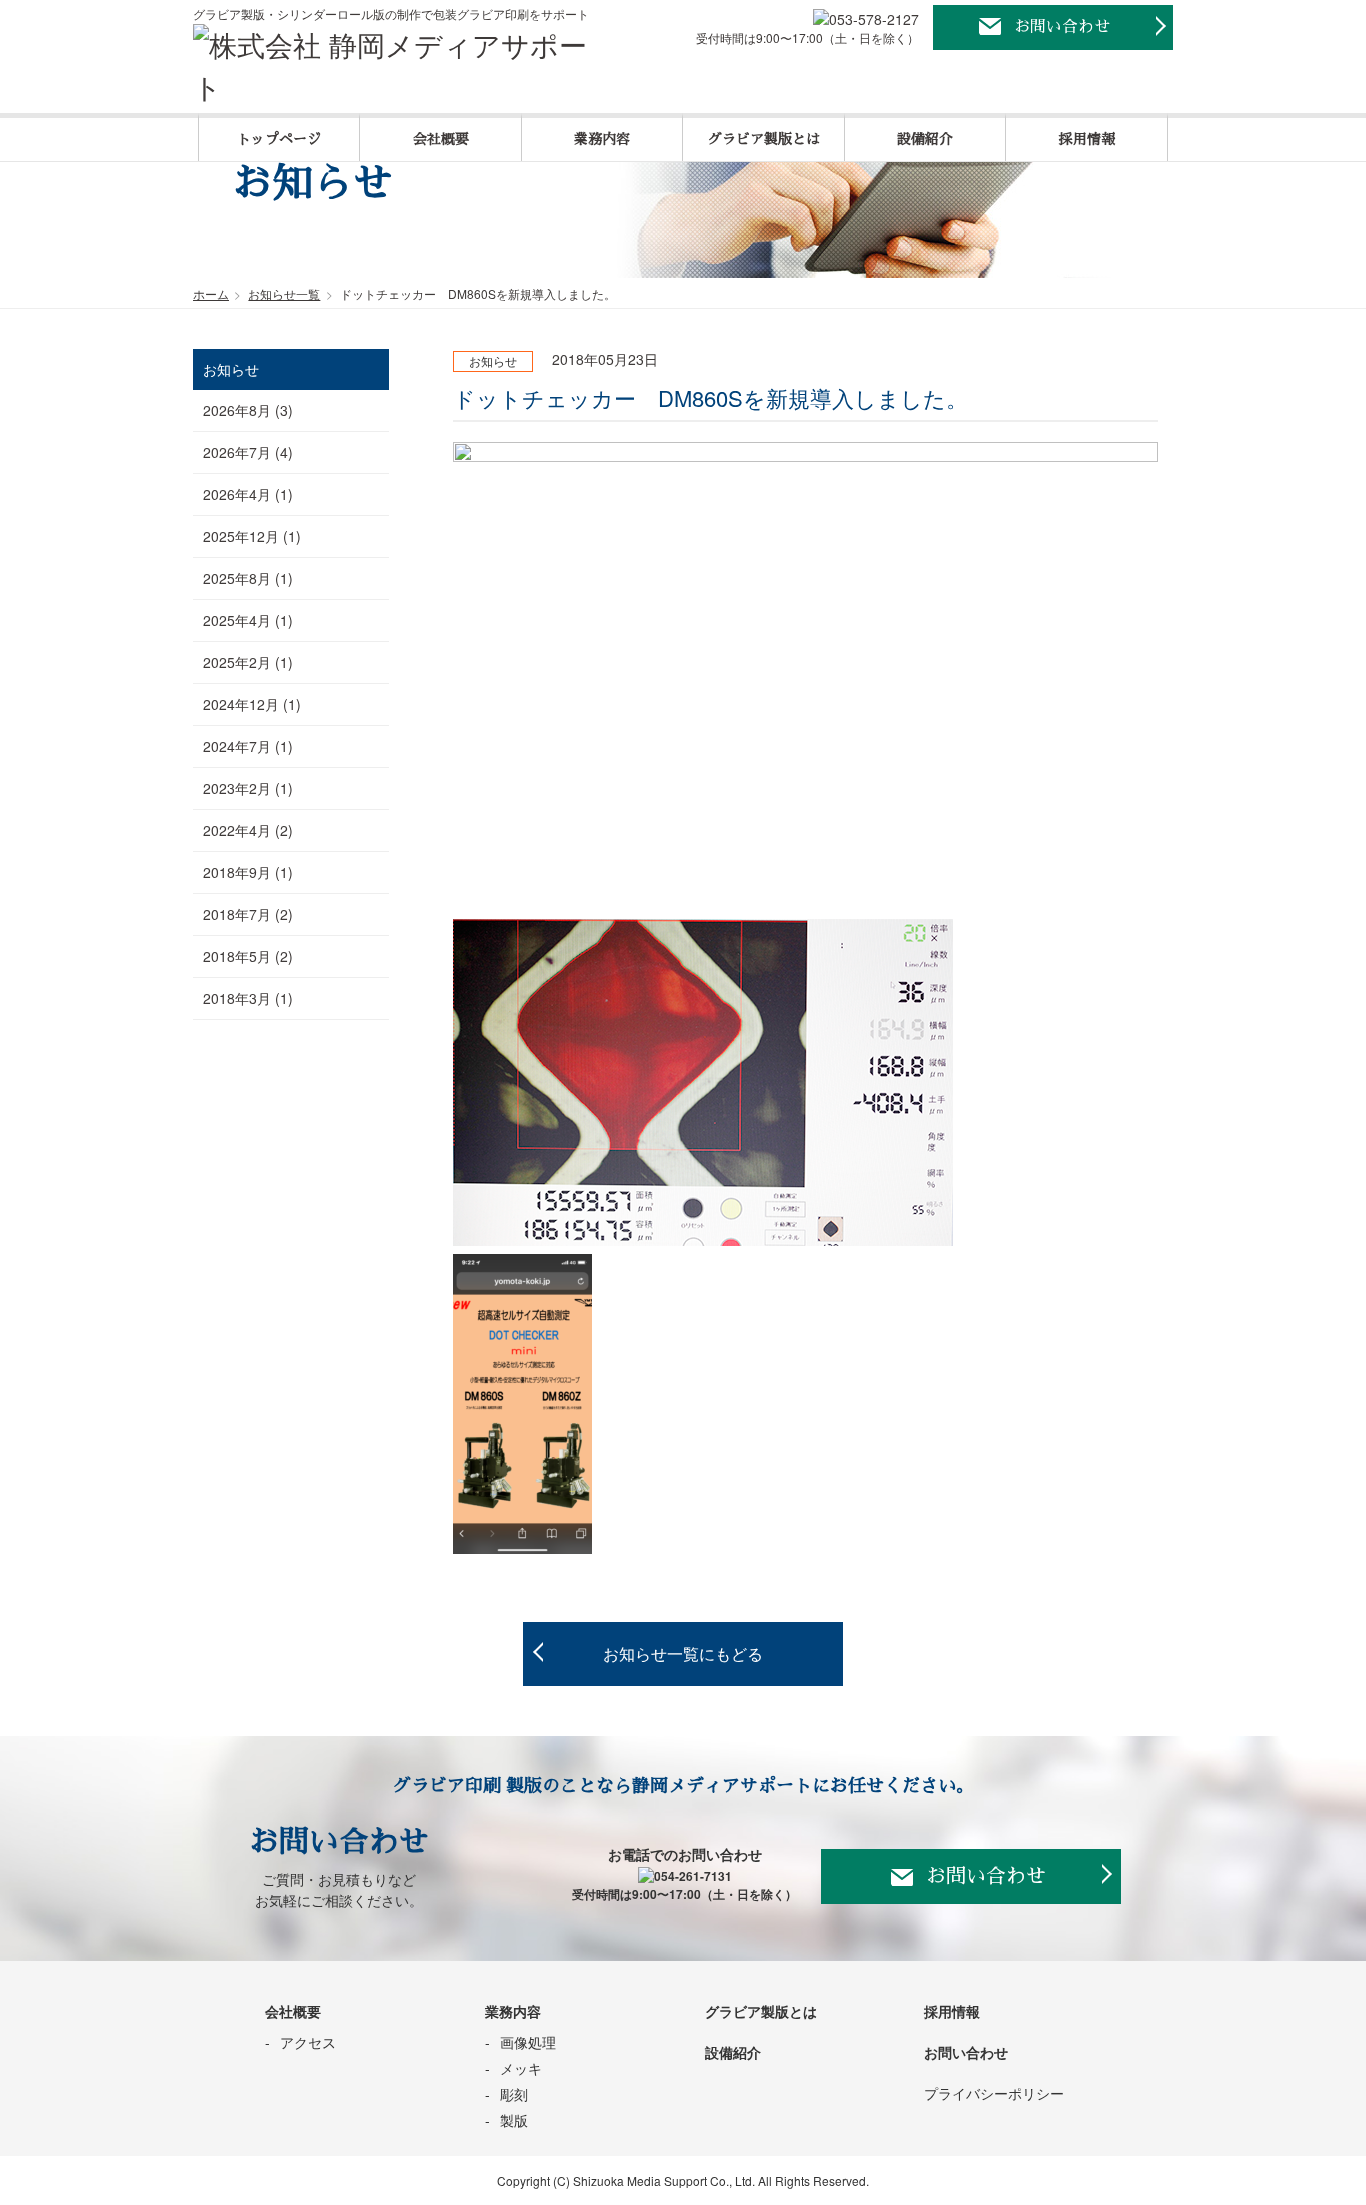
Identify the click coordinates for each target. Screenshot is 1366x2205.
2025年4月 (237, 620)
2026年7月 (237, 452)
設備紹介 (925, 139)
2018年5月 (237, 956)
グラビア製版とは (764, 139)
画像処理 (528, 2042)
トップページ (279, 139)
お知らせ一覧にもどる (683, 1653)
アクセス (308, 2042)
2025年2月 (237, 662)
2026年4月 (237, 494)
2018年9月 (237, 872)
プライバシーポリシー (994, 2093)
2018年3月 (237, 998)
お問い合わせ (1062, 27)
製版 (514, 2120)
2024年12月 (241, 704)
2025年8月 (237, 578)
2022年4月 (237, 830)
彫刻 (514, 2094)
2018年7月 (237, 914)
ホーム (211, 293)
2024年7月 (237, 746)
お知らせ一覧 (284, 293)
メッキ (521, 2068)
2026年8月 (237, 410)
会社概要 (441, 139)
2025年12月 (241, 536)
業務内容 (602, 139)
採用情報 (1087, 139)
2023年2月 (237, 788)
